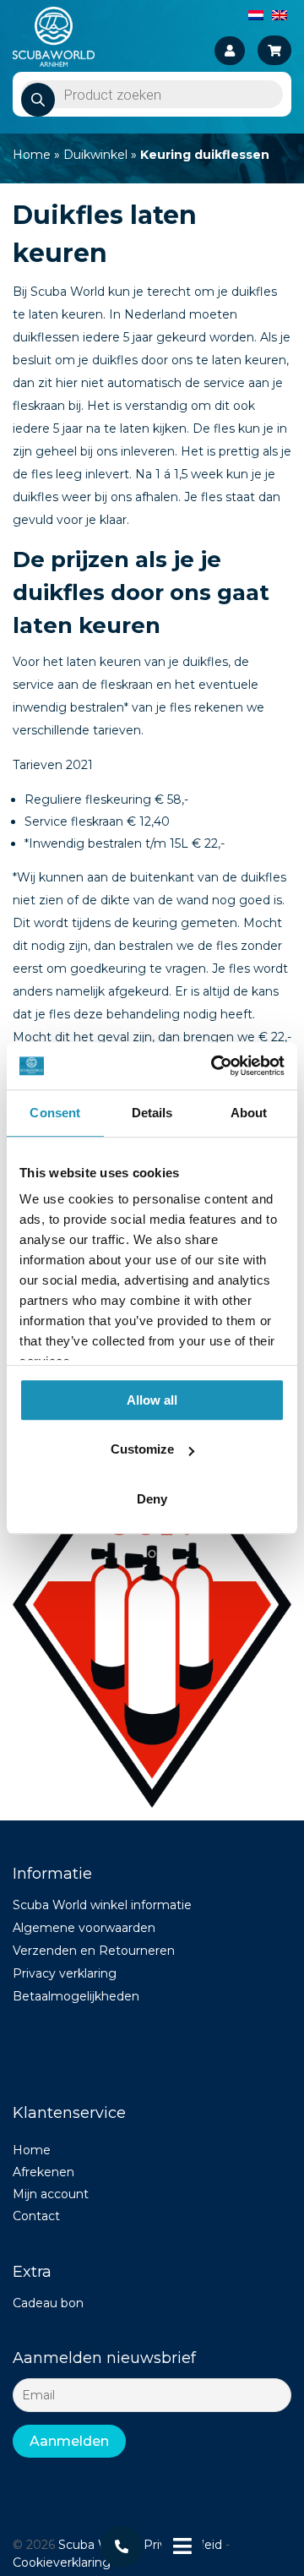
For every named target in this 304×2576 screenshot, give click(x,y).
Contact (36, 2216)
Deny (152, 1499)
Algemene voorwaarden (84, 1928)
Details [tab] (152, 1113)
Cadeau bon (48, 2303)
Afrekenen (43, 2172)
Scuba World (95, 2545)
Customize (142, 1449)
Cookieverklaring (62, 2562)
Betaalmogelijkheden (76, 1996)
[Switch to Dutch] (256, 14)
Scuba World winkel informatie (102, 1905)
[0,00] (274, 50)
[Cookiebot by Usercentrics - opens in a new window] (214, 1066)
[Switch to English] (280, 14)
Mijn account (51, 2194)
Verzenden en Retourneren (94, 1951)
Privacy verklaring (65, 1973)
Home (32, 155)
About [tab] (249, 1113)
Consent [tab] (55, 1113)
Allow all (152, 1400)
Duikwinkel (95, 155)
